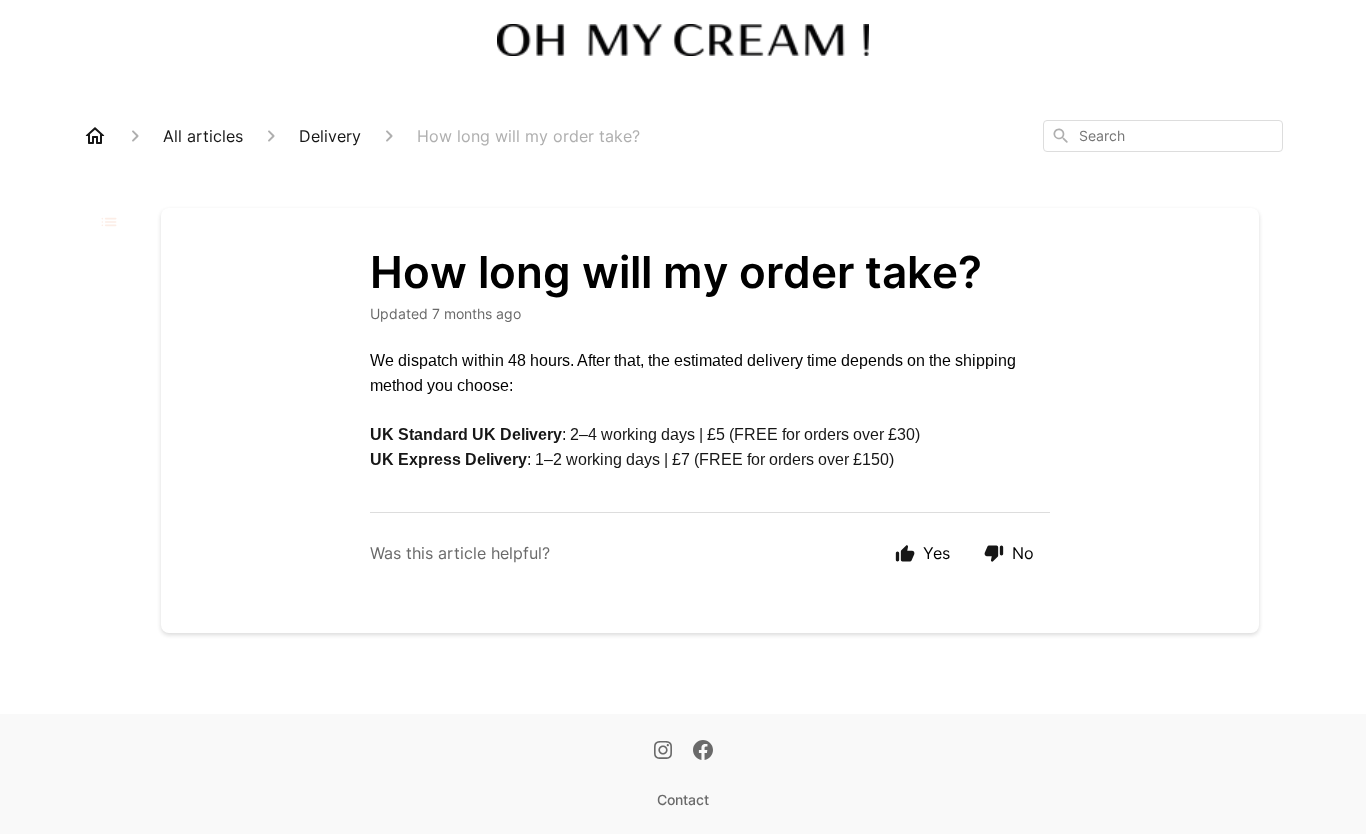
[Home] (95, 136)
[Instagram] (663, 752)
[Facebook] (703, 752)
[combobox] (1163, 136)
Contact (683, 799)
